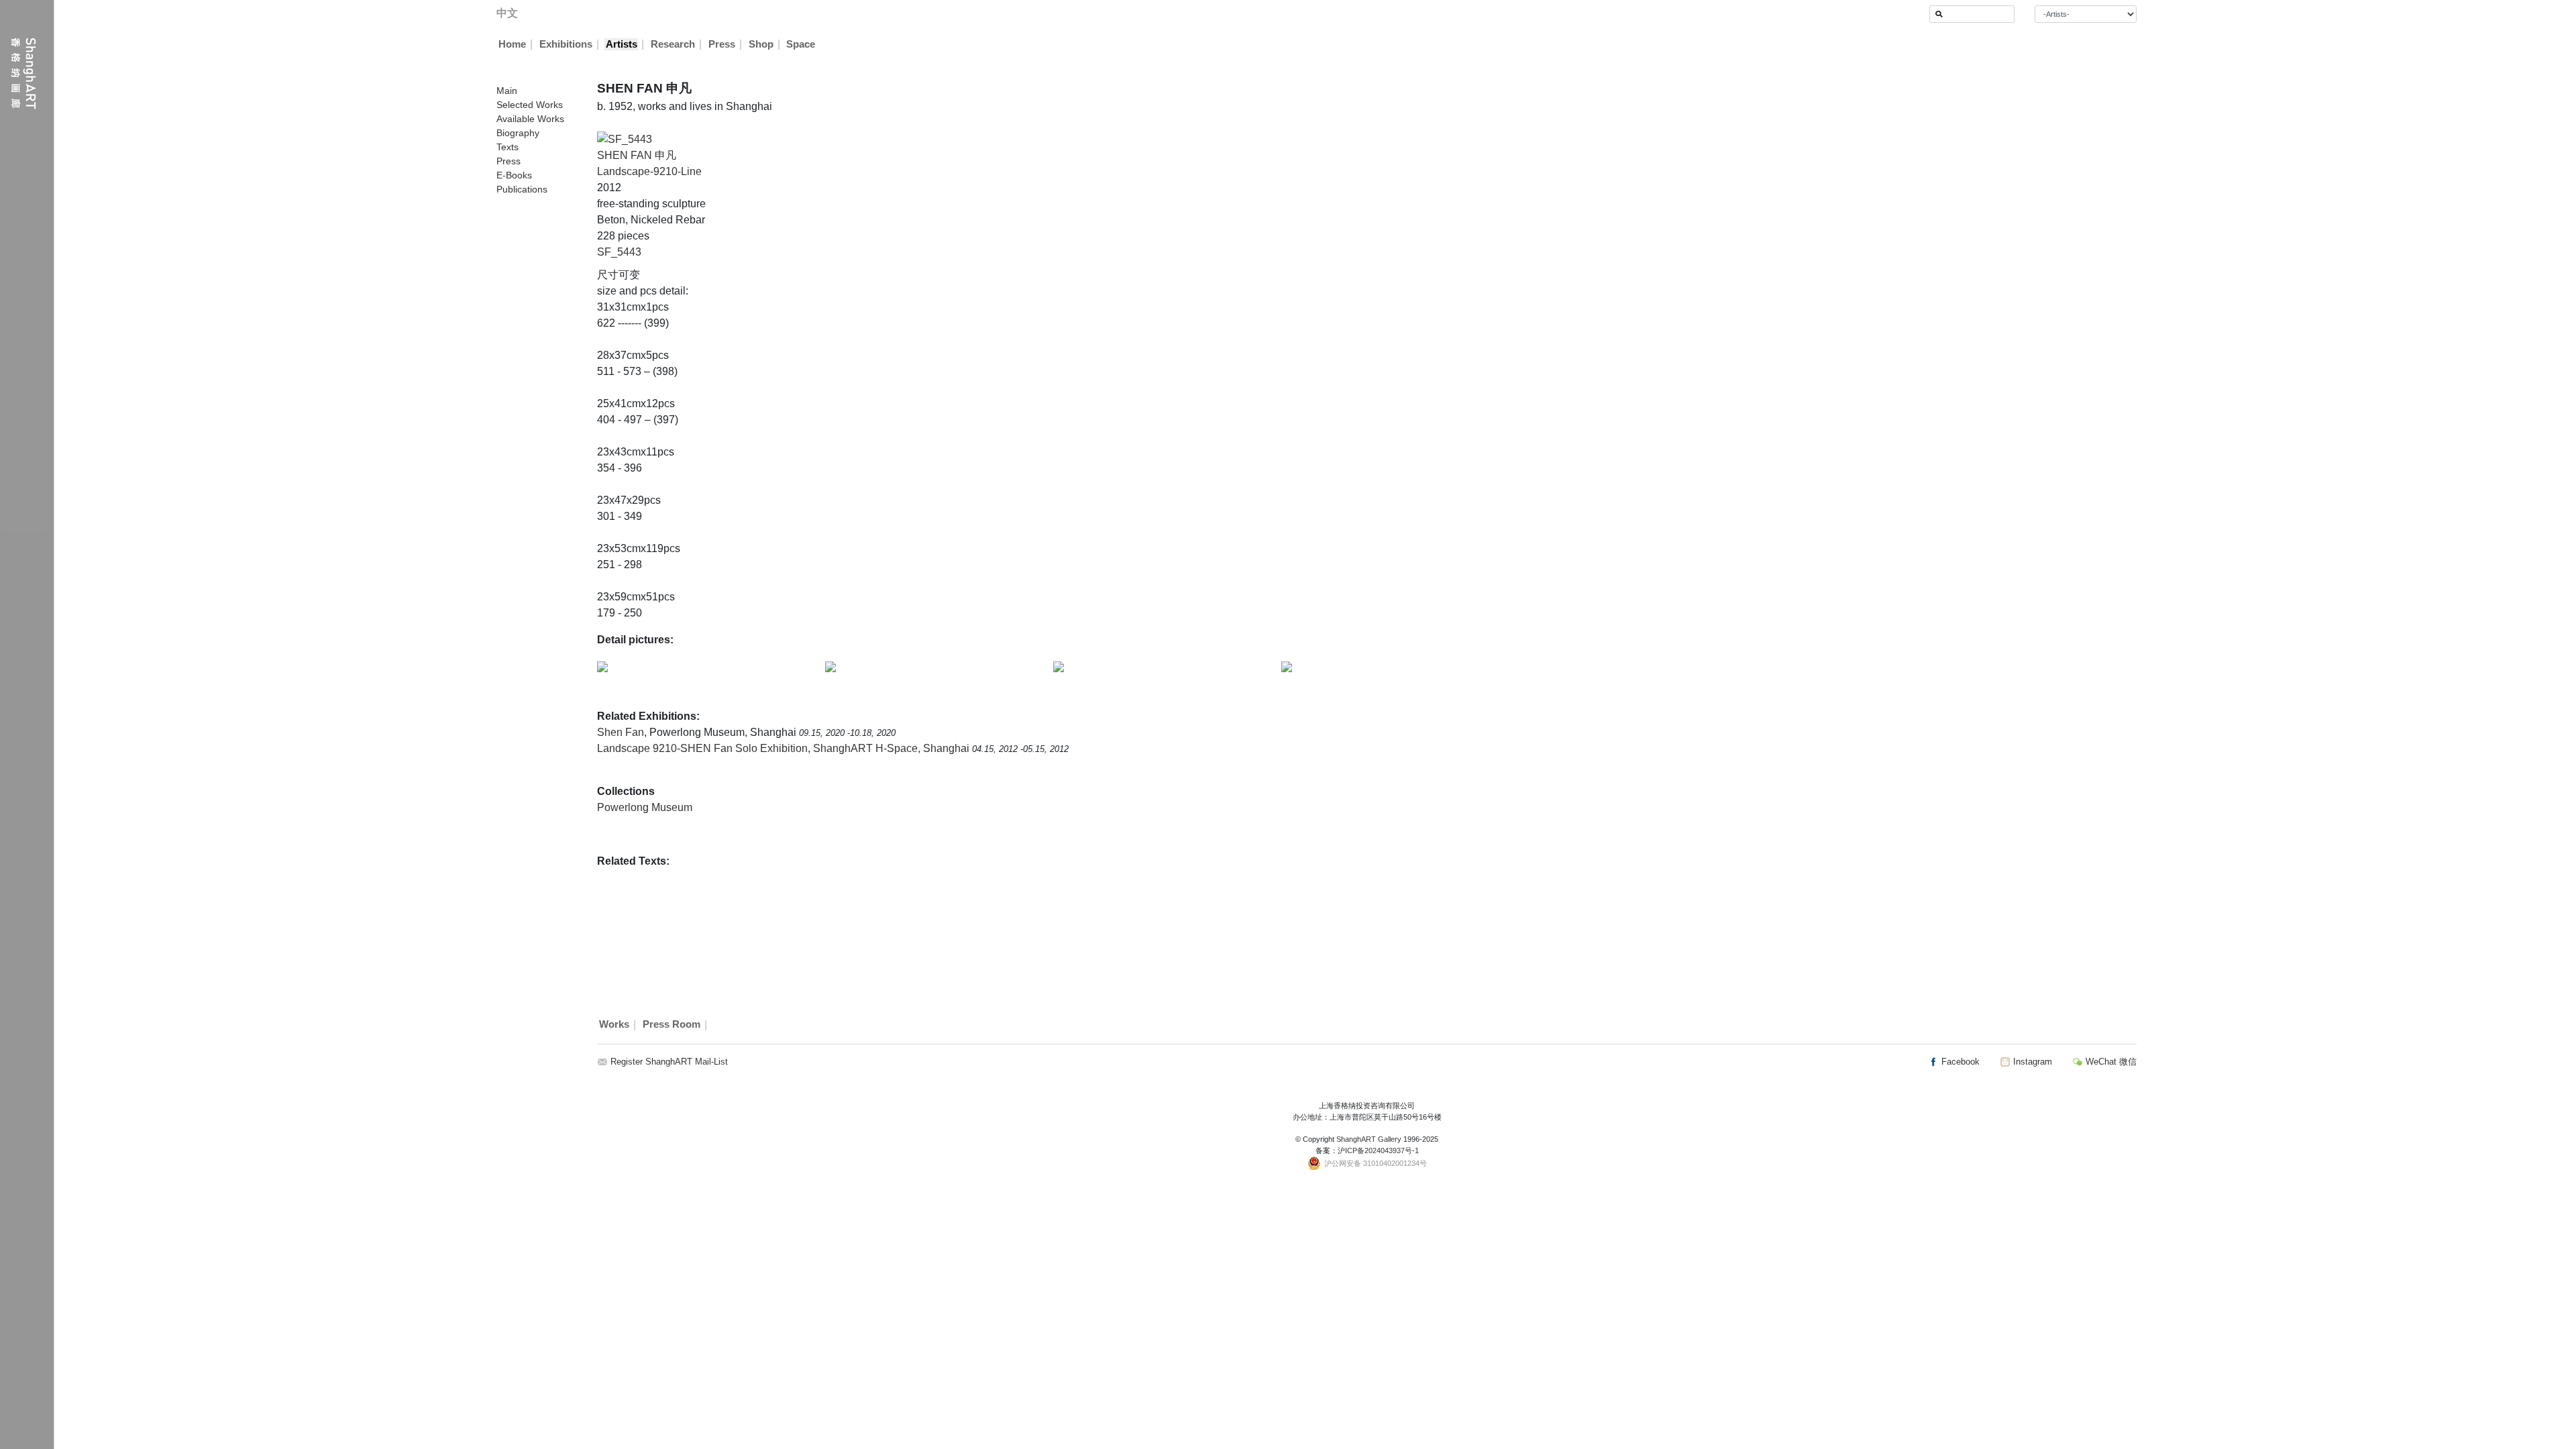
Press (722, 44)
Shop (761, 44)
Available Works (530, 119)
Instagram (2031, 1062)
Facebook (1959, 1062)
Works (614, 1025)
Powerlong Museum (645, 807)
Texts (507, 147)
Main (507, 91)
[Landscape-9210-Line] (625, 139)
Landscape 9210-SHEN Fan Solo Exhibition (702, 748)
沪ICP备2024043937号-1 (1378, 1150)
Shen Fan (621, 732)
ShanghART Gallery (1369, 1139)
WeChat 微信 (2110, 1062)
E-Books (514, 175)
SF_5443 (619, 252)
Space (801, 44)
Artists (622, 44)
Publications (522, 189)
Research (673, 44)
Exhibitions (566, 44)
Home (512, 44)
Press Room (672, 1025)
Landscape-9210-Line (649, 171)
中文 (507, 13)
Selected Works (530, 105)
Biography (518, 133)
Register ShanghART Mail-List (669, 1062)
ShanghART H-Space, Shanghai (893, 748)
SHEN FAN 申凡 (637, 155)
